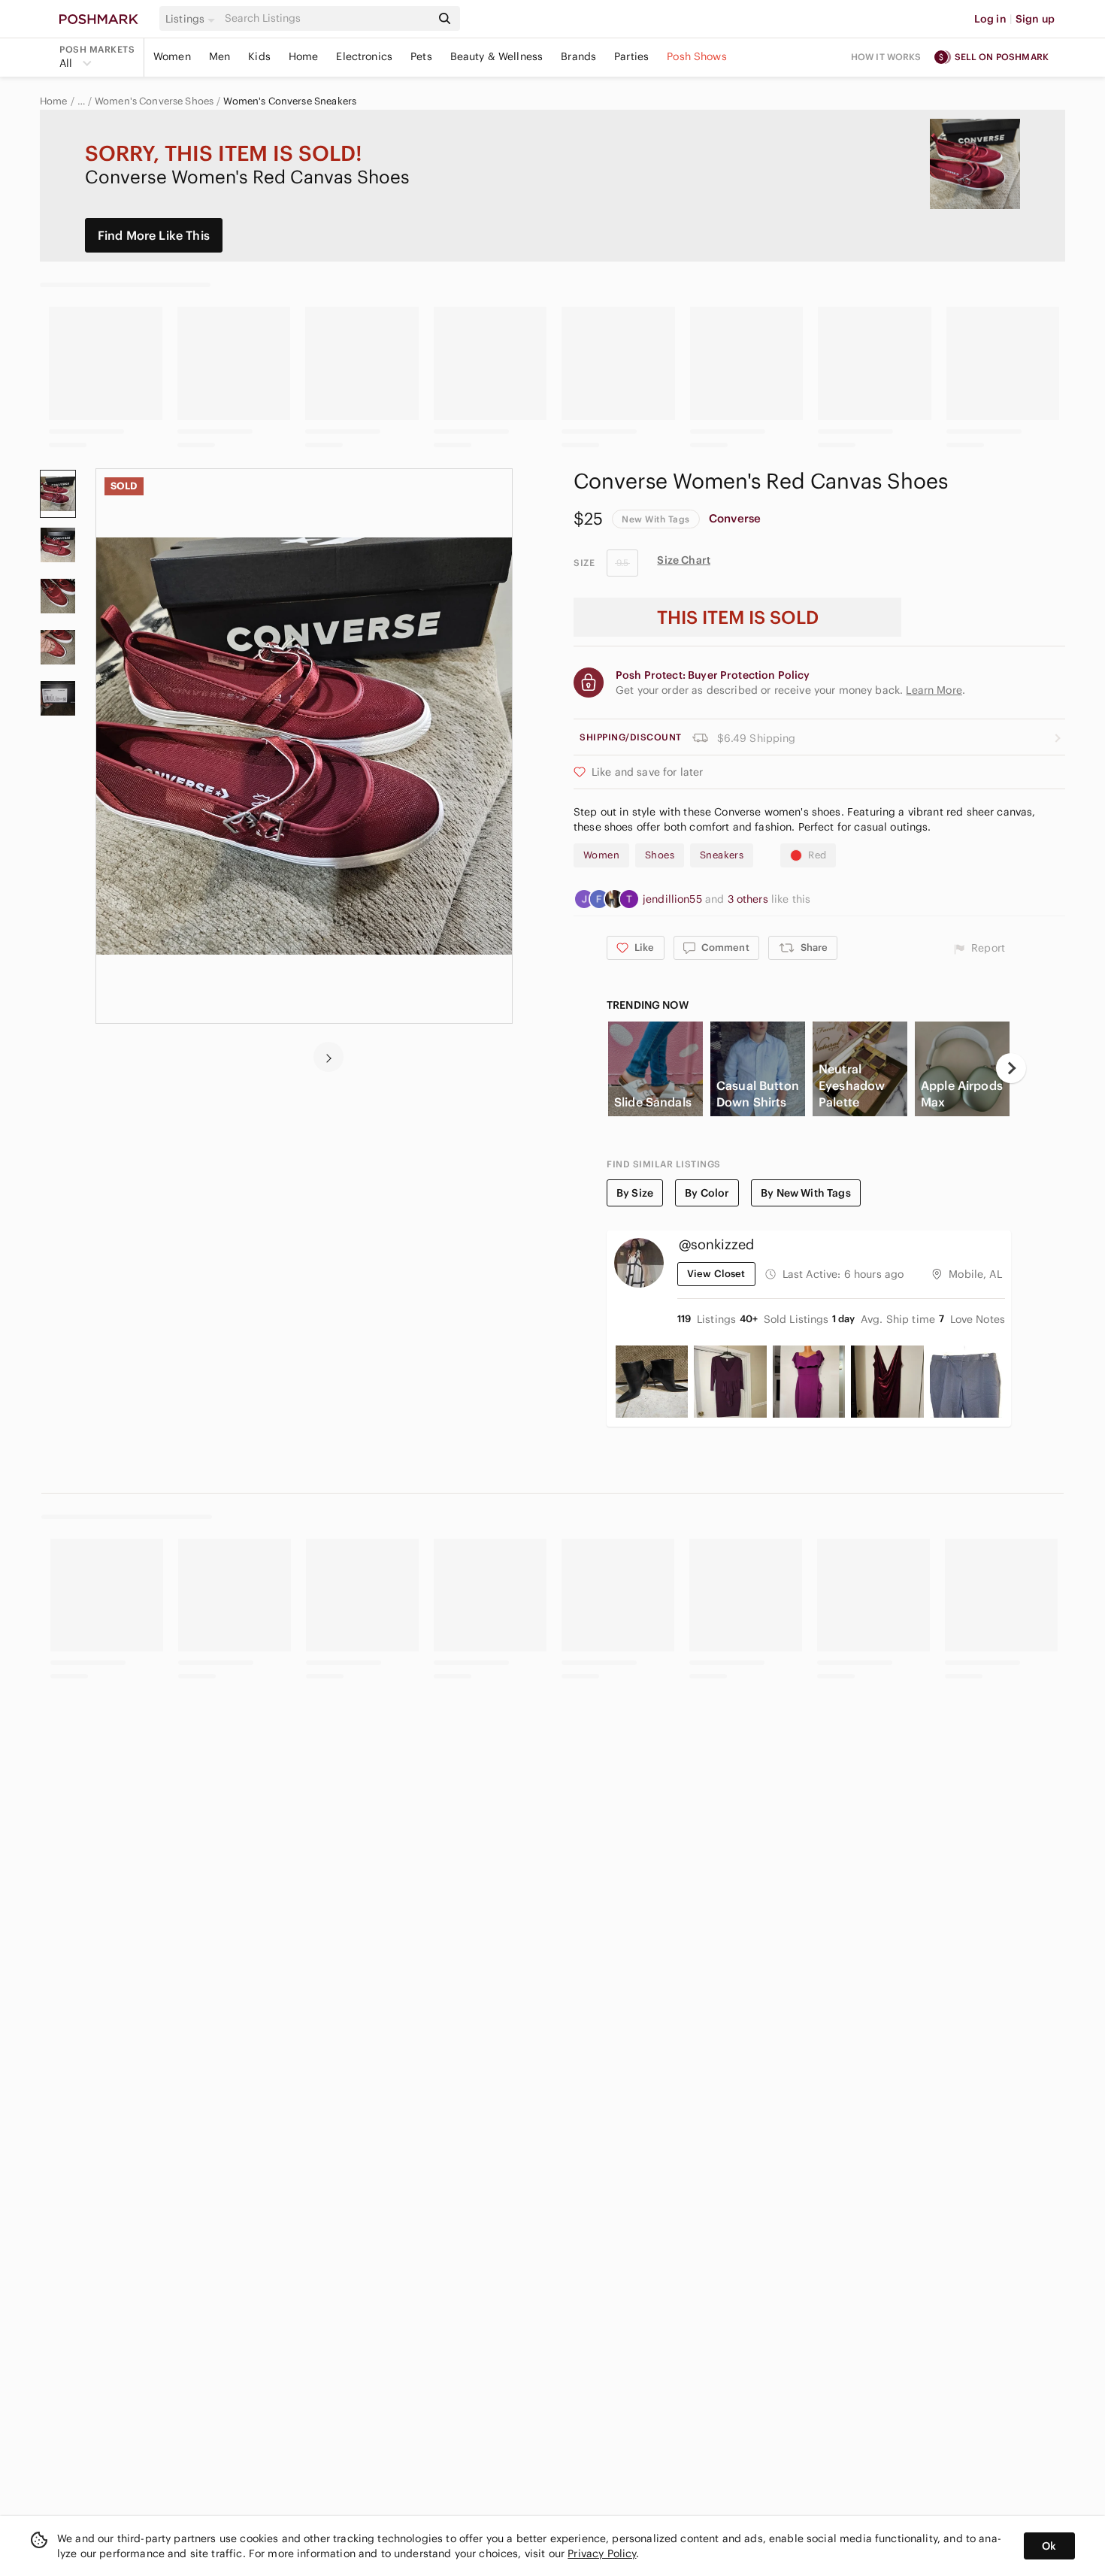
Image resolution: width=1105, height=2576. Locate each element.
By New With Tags (805, 1193)
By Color (707, 1193)
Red (817, 855)
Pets (421, 56)
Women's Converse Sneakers (290, 101)
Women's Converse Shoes (154, 101)
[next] (328, 1057)
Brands (578, 56)
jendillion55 (674, 899)
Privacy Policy (602, 2553)
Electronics (364, 56)
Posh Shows (697, 56)
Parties (631, 56)
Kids (259, 56)
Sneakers (722, 855)
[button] (192, 19)
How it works (886, 57)
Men (219, 56)
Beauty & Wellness (497, 56)
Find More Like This (154, 235)
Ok (1049, 2546)
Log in (990, 19)
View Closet (716, 1274)
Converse (735, 518)
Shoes (660, 855)
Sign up (1035, 19)
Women (172, 56)
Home (304, 56)
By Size (635, 1193)
